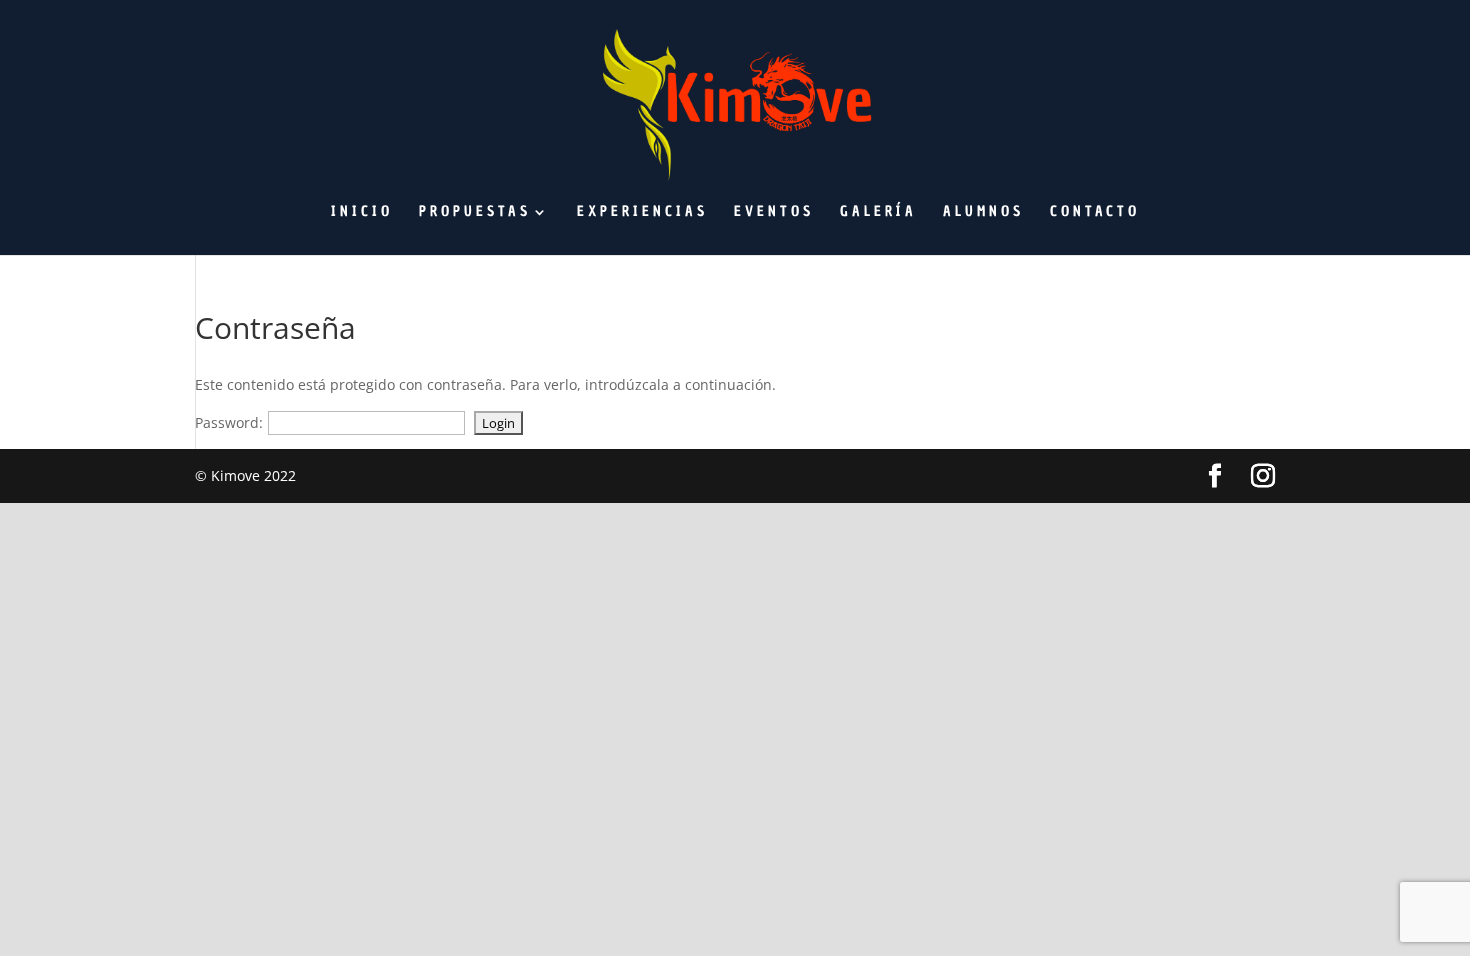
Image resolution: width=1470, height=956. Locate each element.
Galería (878, 213)
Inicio (362, 213)
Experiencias (642, 213)
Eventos (774, 213)
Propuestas (475, 213)
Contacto (1095, 213)
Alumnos (983, 213)
